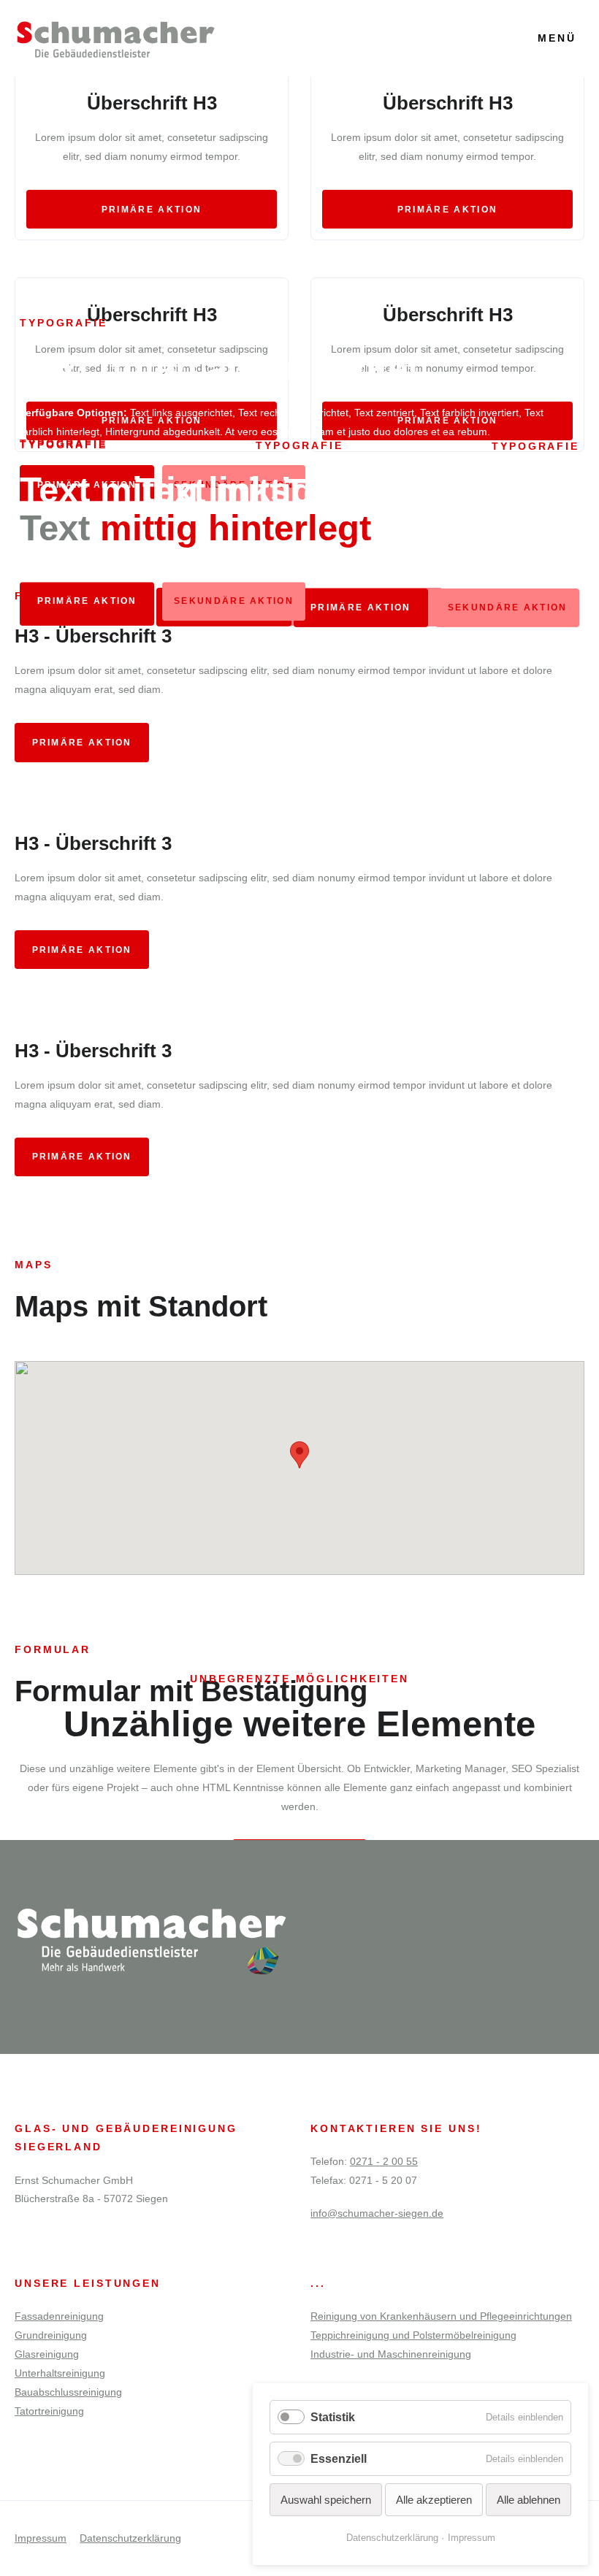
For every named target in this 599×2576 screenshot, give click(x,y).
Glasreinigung (47, 2354)
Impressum (41, 2538)
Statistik (333, 2417)
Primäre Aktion (152, 210)
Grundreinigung (51, 2335)
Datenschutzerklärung (130, 2538)
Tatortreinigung (49, 2411)
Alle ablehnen (529, 2500)
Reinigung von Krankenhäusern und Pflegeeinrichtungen (441, 2316)
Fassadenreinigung (59, 2316)
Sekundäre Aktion (234, 602)
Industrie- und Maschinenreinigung (391, 2354)
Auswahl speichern (326, 2500)
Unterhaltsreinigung (60, 2373)
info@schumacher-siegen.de (377, 2213)
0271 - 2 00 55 (384, 2161)
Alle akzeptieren (434, 2500)
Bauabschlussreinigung (68, 2392)
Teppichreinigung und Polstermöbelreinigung (413, 2335)
